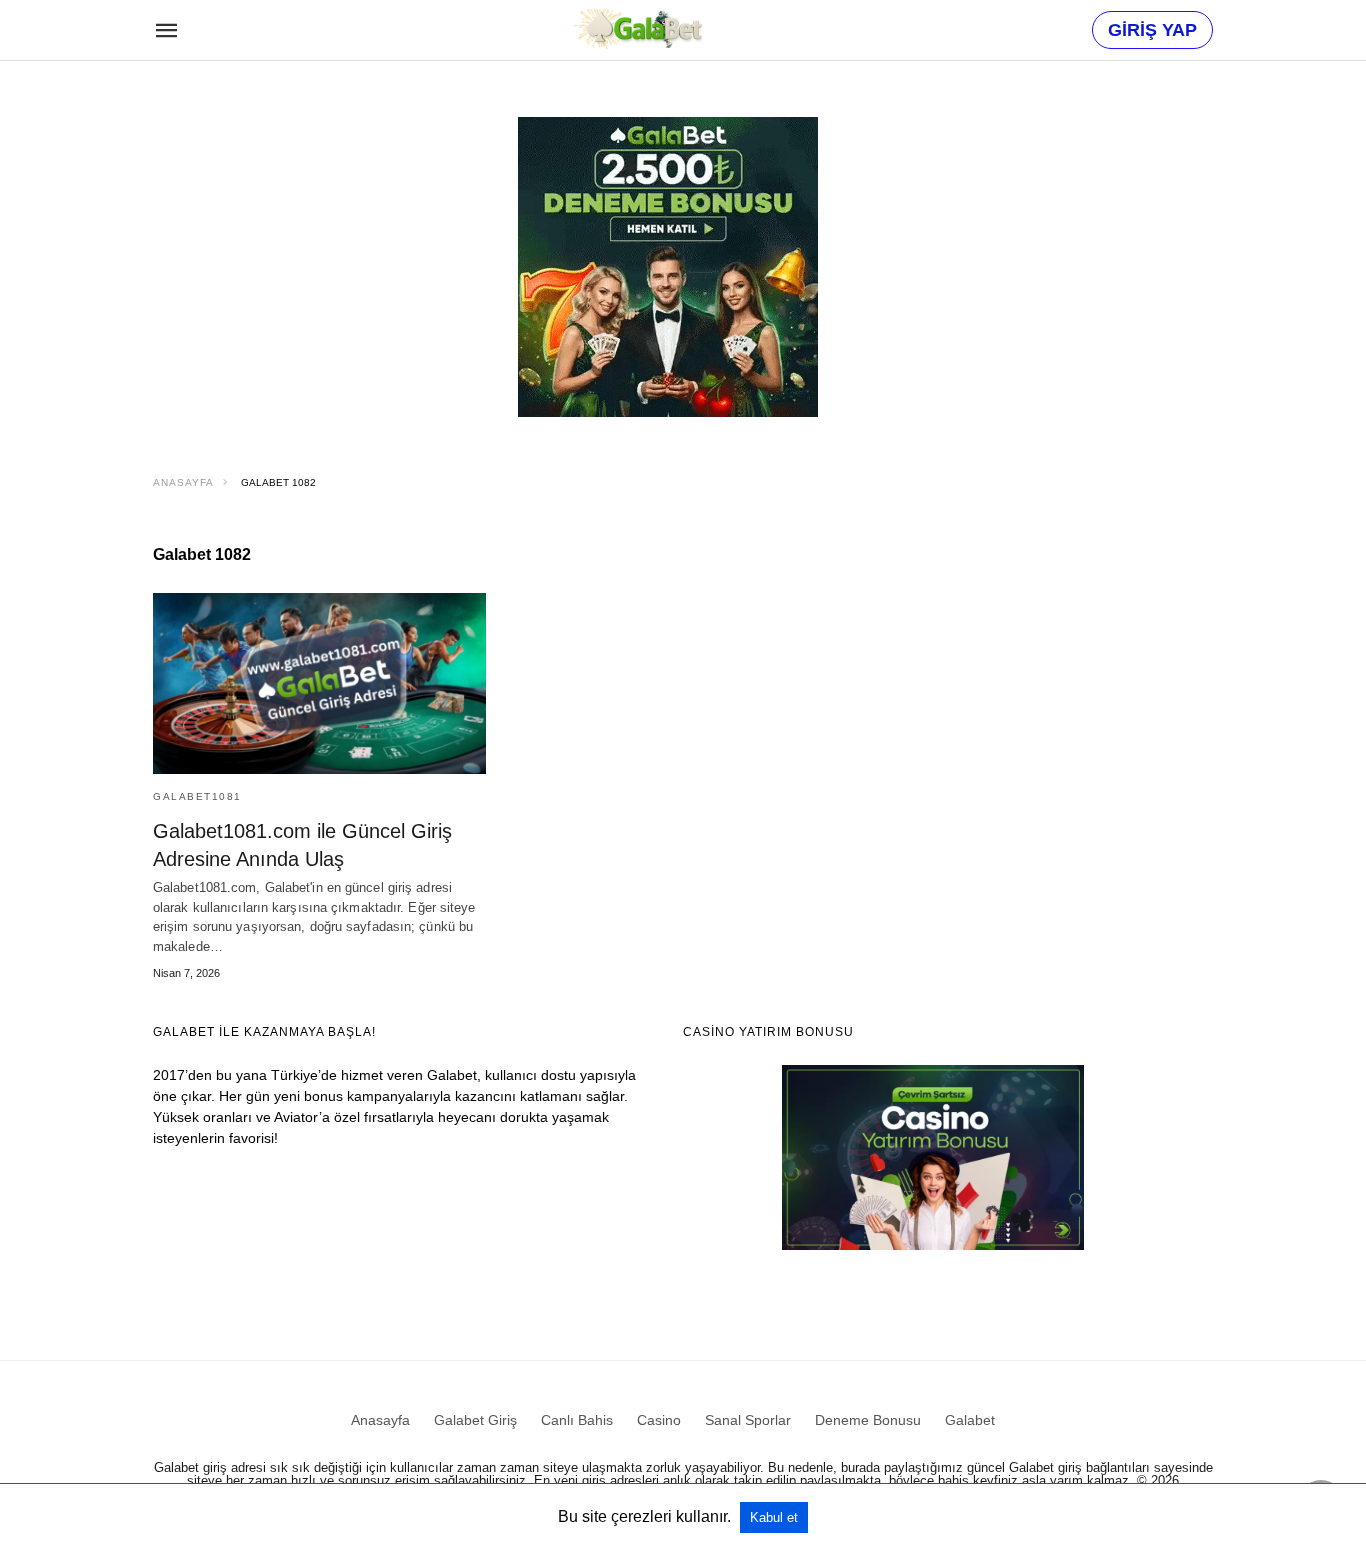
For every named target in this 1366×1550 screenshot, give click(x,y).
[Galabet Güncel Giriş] (637, 29)
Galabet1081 (197, 796)
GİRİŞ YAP (1152, 30)
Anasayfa (183, 482)
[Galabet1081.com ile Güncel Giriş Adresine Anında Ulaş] (319, 683)
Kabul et (774, 1517)
